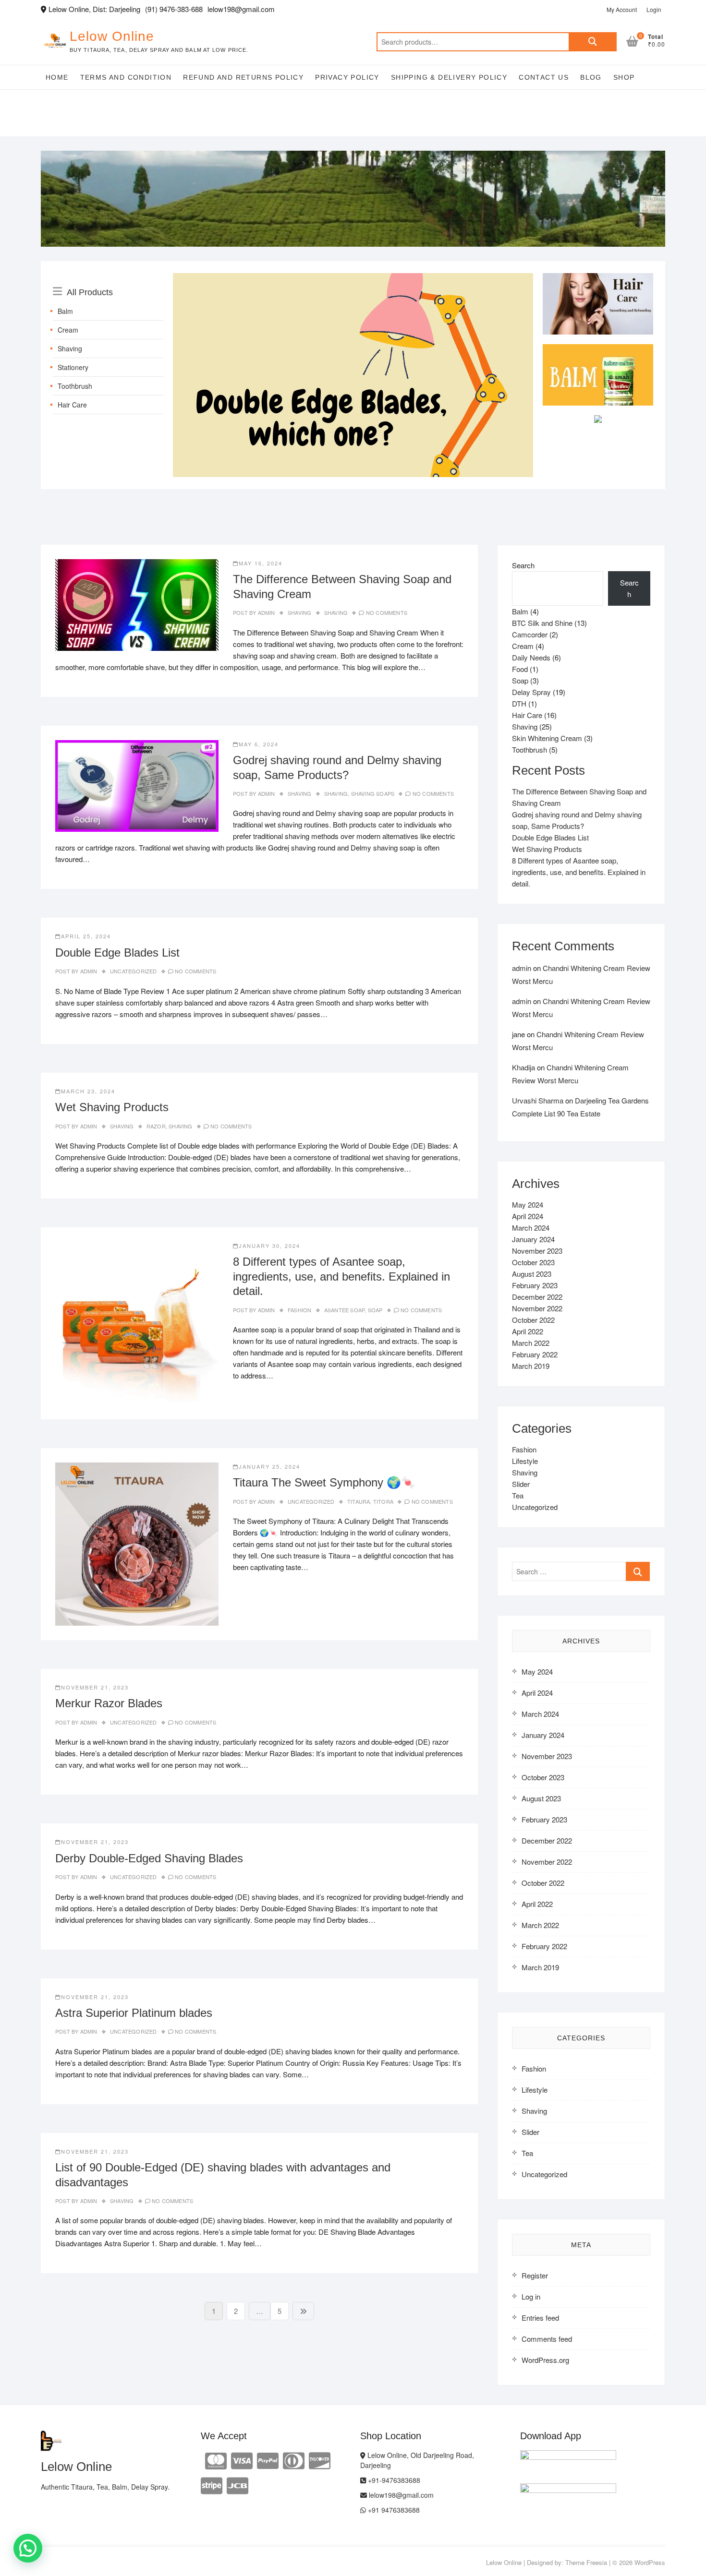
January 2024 (533, 1239)
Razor (156, 1126)
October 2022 (533, 1320)
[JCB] (237, 2485)
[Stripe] (212, 2485)
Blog (591, 77)
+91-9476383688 (393, 2480)
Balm (65, 311)
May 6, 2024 (259, 744)
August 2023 (532, 1274)
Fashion (299, 1310)
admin (265, 612)
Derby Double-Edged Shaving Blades (149, 1858)
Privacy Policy (347, 77)
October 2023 (533, 1262)
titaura (359, 1501)
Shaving (70, 348)
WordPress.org (545, 2360)
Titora (383, 1501)
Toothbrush (75, 386)
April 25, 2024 (86, 936)
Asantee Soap (344, 1310)
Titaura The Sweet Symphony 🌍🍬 (324, 1482)
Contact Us (544, 77)
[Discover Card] (320, 2460)
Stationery (73, 367)
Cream (68, 330)
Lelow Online (112, 36)
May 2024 (528, 1204)
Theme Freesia (586, 2562)
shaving (336, 612)
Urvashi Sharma (538, 1100)
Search (593, 42)
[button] (28, 2548)
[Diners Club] (294, 2460)
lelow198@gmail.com (400, 2495)
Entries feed (540, 2318)
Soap (375, 1310)
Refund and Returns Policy (243, 77)
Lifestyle (525, 1461)
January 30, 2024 (269, 1246)
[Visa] (242, 2460)
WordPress (650, 2562)
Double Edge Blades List (117, 953)
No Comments (387, 612)
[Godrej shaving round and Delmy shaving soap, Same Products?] (137, 786)
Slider (521, 1484)
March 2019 (531, 1366)
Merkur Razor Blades (109, 1703)
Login (654, 9)
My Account (622, 9)
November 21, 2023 (95, 1687)
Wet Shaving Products (112, 1107)
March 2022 (531, 1343)
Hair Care (72, 405)
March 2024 (531, 1228)
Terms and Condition (126, 77)
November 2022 (537, 1308)
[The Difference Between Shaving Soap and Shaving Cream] (137, 605)
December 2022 (537, 1297)
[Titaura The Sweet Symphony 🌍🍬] (137, 1544)
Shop (624, 77)
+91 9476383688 (393, 2510)
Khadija (523, 1067)
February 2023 (535, 1285)
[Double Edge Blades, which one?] (353, 279)
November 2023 (537, 1251)
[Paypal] (268, 2460)
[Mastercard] (216, 2460)
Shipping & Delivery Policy (449, 77)
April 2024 (528, 1216)
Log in (531, 2296)
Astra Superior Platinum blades (134, 2013)
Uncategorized (134, 971)
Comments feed (547, 2339)
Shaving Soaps (373, 793)
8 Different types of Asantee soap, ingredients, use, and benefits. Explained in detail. (341, 1276)
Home (57, 77)
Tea (518, 1495)
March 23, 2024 (88, 1091)
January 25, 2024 (269, 1466)
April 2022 (528, 1331)
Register (535, 2275)
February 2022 (535, 1354)
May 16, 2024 (261, 563)
